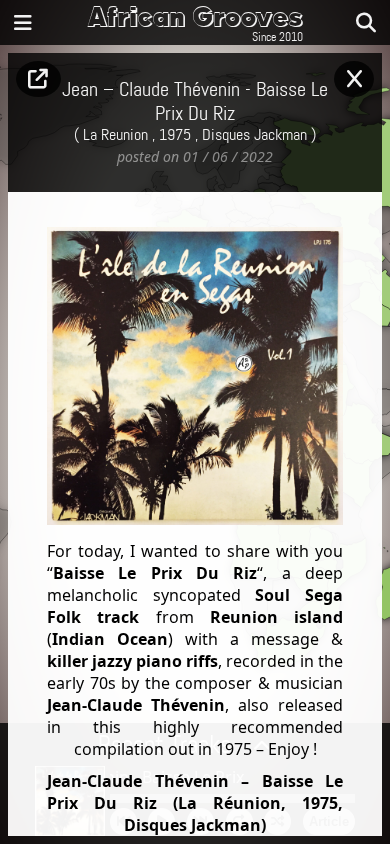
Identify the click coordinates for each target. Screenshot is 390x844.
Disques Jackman (254, 135)
